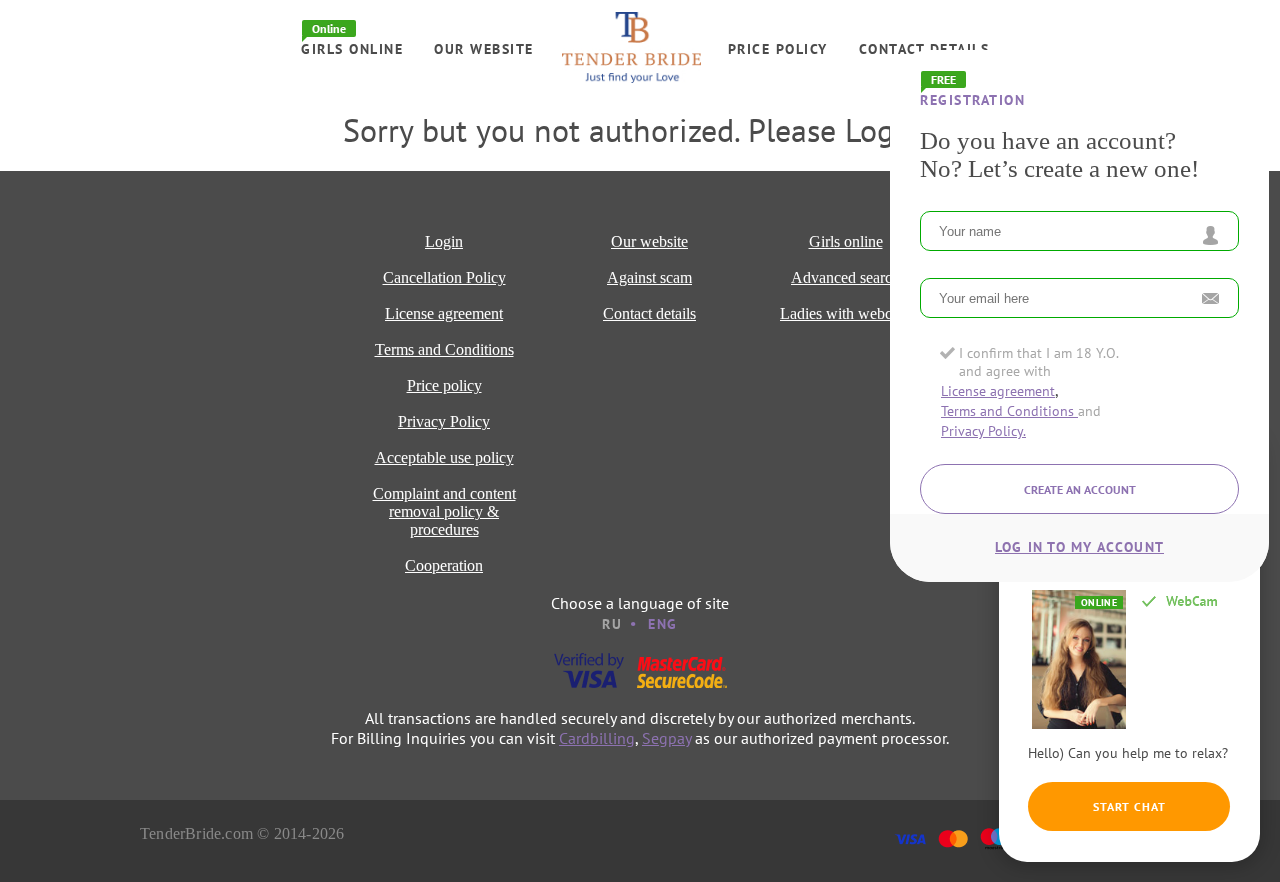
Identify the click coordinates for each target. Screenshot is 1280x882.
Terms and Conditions (1009, 411)
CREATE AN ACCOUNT (1080, 489)
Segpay (666, 738)
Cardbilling (597, 738)
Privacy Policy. (983, 431)
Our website (484, 49)
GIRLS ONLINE (352, 49)
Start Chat (1129, 806)
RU (612, 624)
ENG (663, 624)
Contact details (924, 49)
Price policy (778, 49)
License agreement (998, 391)
